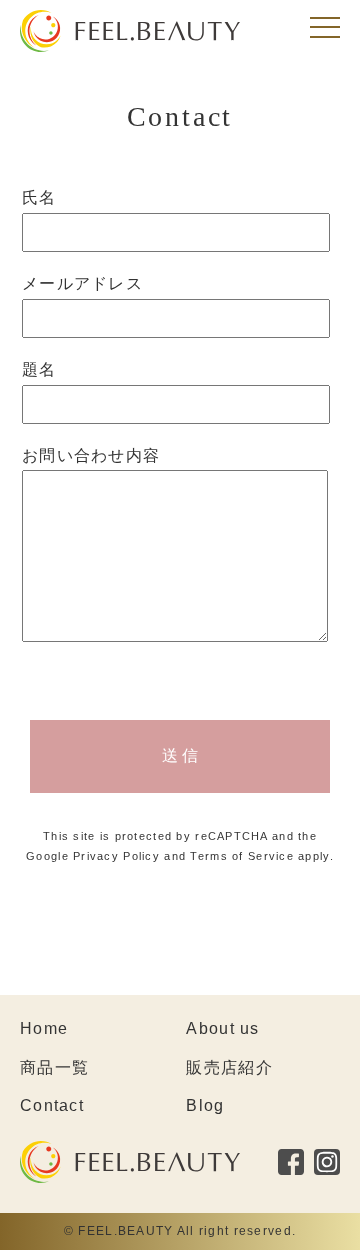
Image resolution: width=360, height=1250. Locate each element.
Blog (205, 1105)
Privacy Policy (116, 856)
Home (44, 1028)
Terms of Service (241, 856)
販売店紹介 (229, 1067)
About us (222, 1028)
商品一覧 (54, 1067)
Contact (52, 1105)
